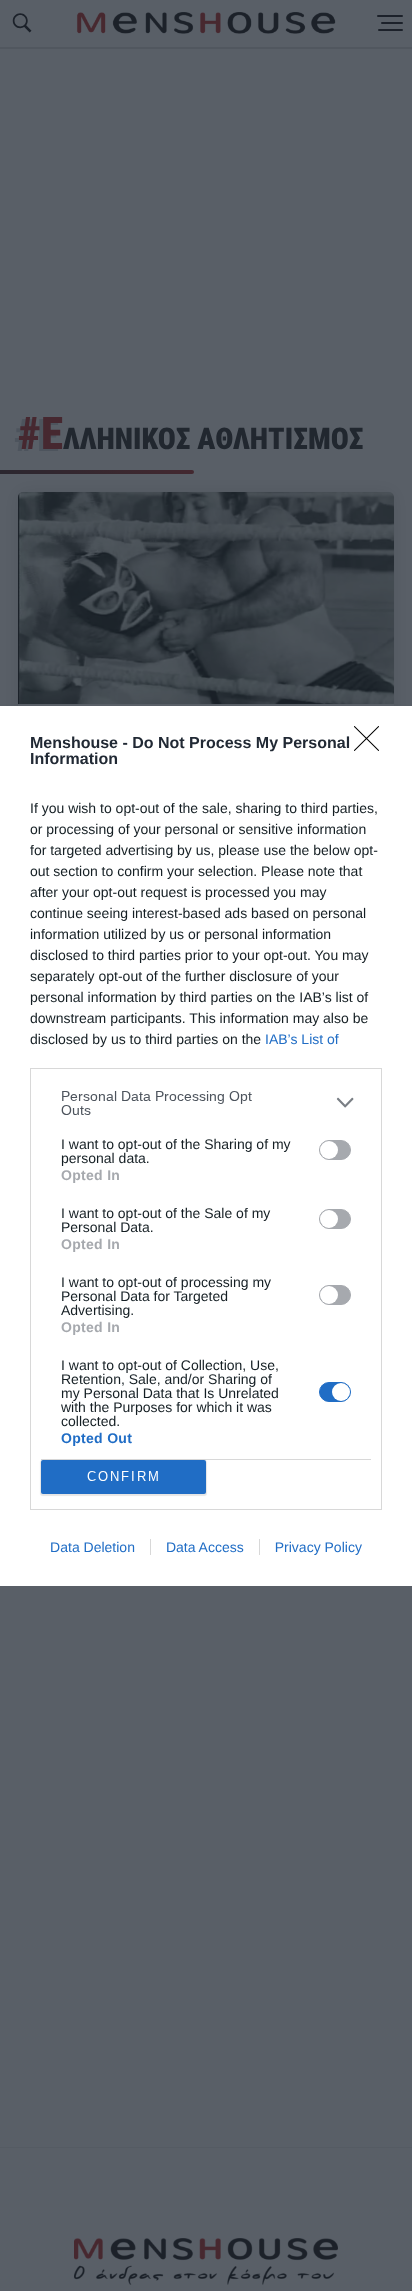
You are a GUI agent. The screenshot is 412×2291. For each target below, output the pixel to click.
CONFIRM (124, 1476)
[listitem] (206, 1103)
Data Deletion (92, 1547)
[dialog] (206, 1146)
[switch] (335, 1150)
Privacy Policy (318, 1547)
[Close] (373, 745)
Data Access (205, 1547)
